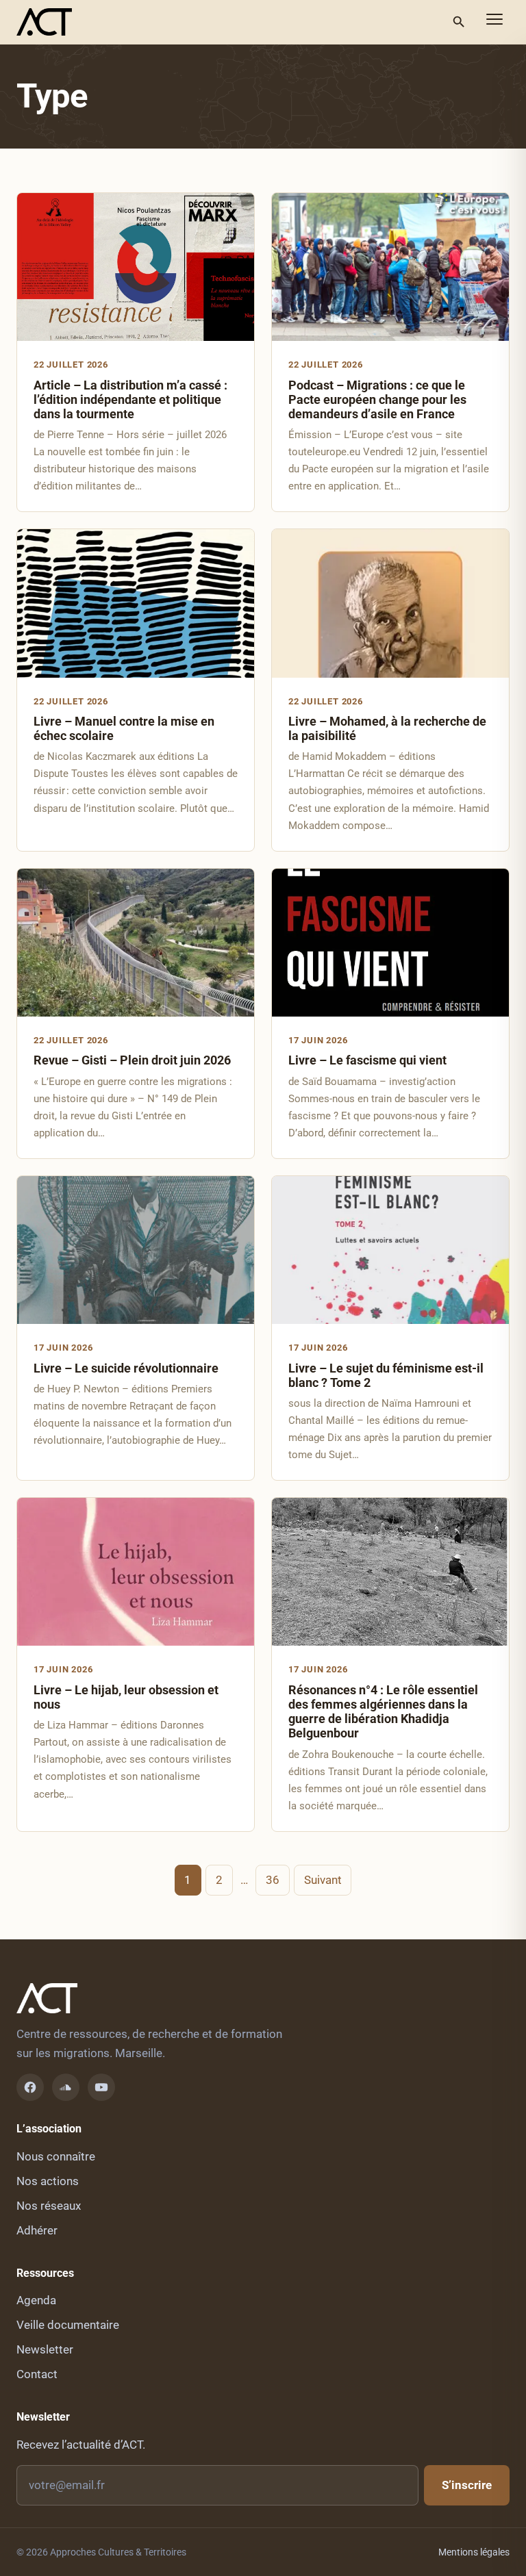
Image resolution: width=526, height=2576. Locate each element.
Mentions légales (474, 2552)
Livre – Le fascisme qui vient (367, 1060)
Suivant (323, 1880)
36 (273, 1880)
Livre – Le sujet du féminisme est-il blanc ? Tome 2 (386, 1375)
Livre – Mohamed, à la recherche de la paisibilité (387, 728)
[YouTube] (101, 2087)
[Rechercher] (459, 22)
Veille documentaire (68, 2325)
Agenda (36, 2300)
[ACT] (44, 22)
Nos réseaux (49, 2206)
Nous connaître (56, 2156)
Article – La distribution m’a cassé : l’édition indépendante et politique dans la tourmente (130, 399)
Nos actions (48, 2181)
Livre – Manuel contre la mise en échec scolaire (124, 728)
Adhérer (37, 2230)
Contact (37, 2374)
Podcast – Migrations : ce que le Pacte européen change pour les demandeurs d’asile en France (377, 399)
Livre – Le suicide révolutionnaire (126, 1368)
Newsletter (45, 2349)
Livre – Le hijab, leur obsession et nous (126, 1697)
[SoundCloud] (66, 2087)
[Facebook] (30, 2087)
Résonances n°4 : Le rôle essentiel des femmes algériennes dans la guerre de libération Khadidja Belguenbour (383, 1711)
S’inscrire (467, 2485)
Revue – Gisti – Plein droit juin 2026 (132, 1060)
